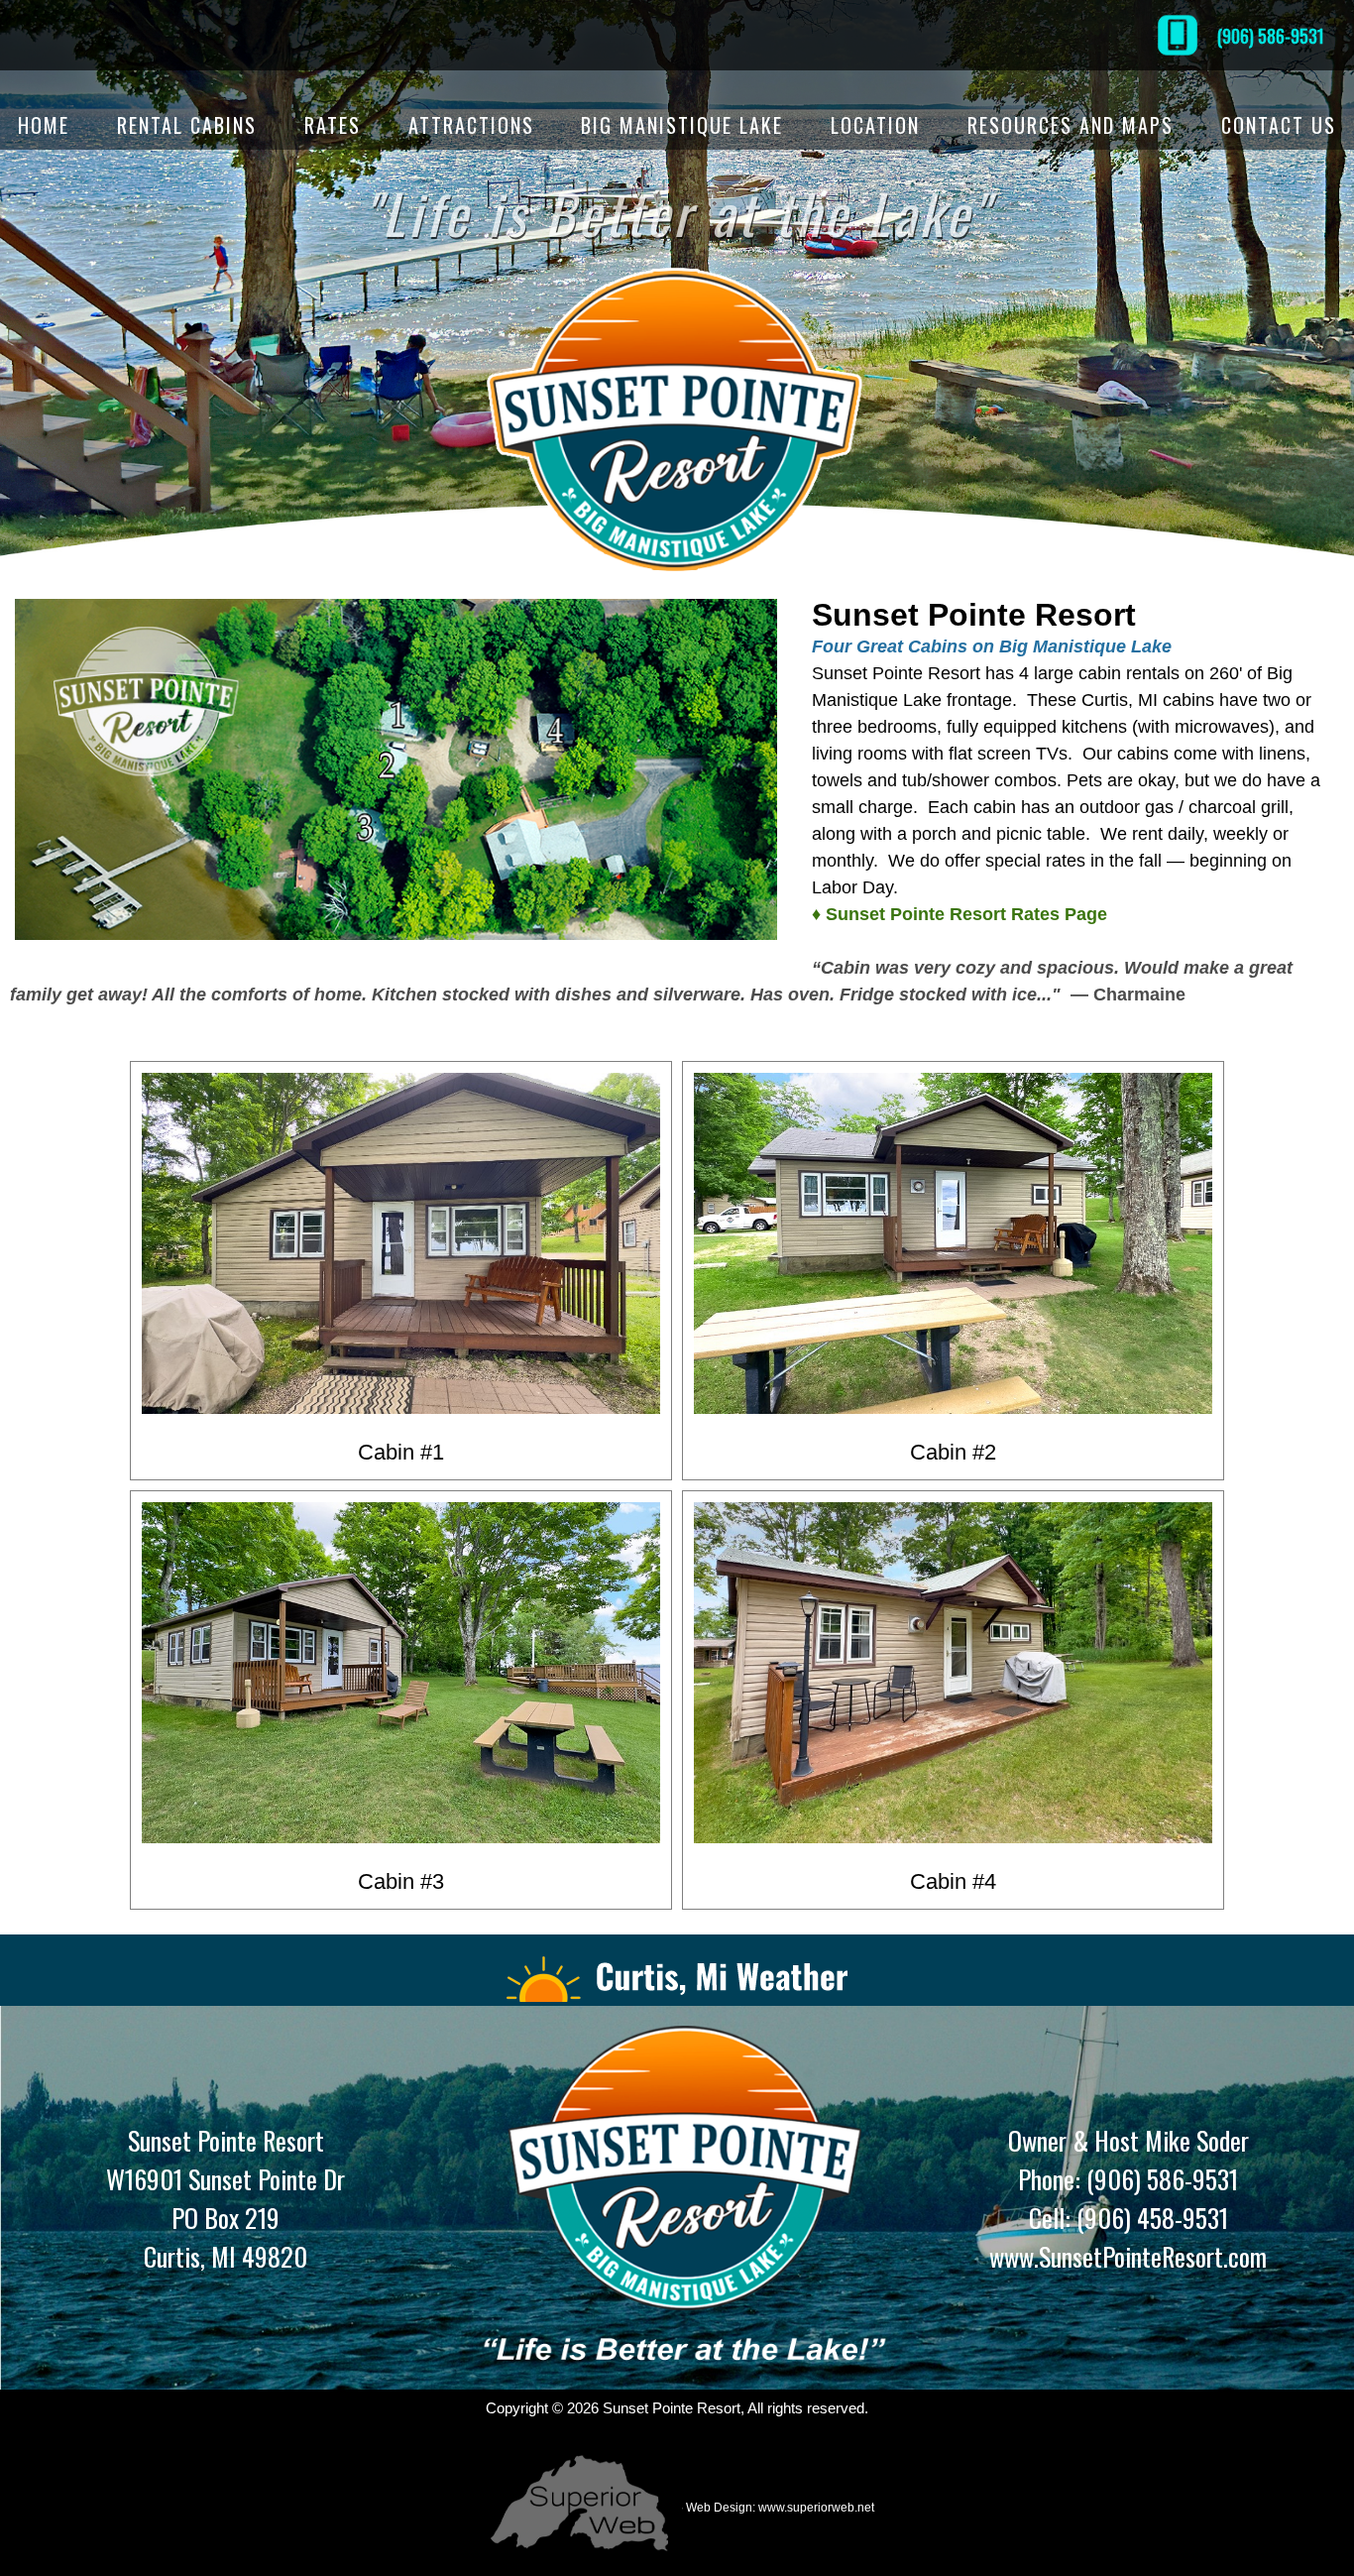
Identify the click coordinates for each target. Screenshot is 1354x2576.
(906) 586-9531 (1271, 36)
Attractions (471, 125)
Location (875, 125)
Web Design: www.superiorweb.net (779, 2508)
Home (44, 125)
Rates (333, 125)
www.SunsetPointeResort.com (1128, 2256)
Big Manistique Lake (682, 125)
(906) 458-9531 (1149, 2218)
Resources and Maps (1071, 125)
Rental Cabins (187, 125)
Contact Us (1279, 125)
